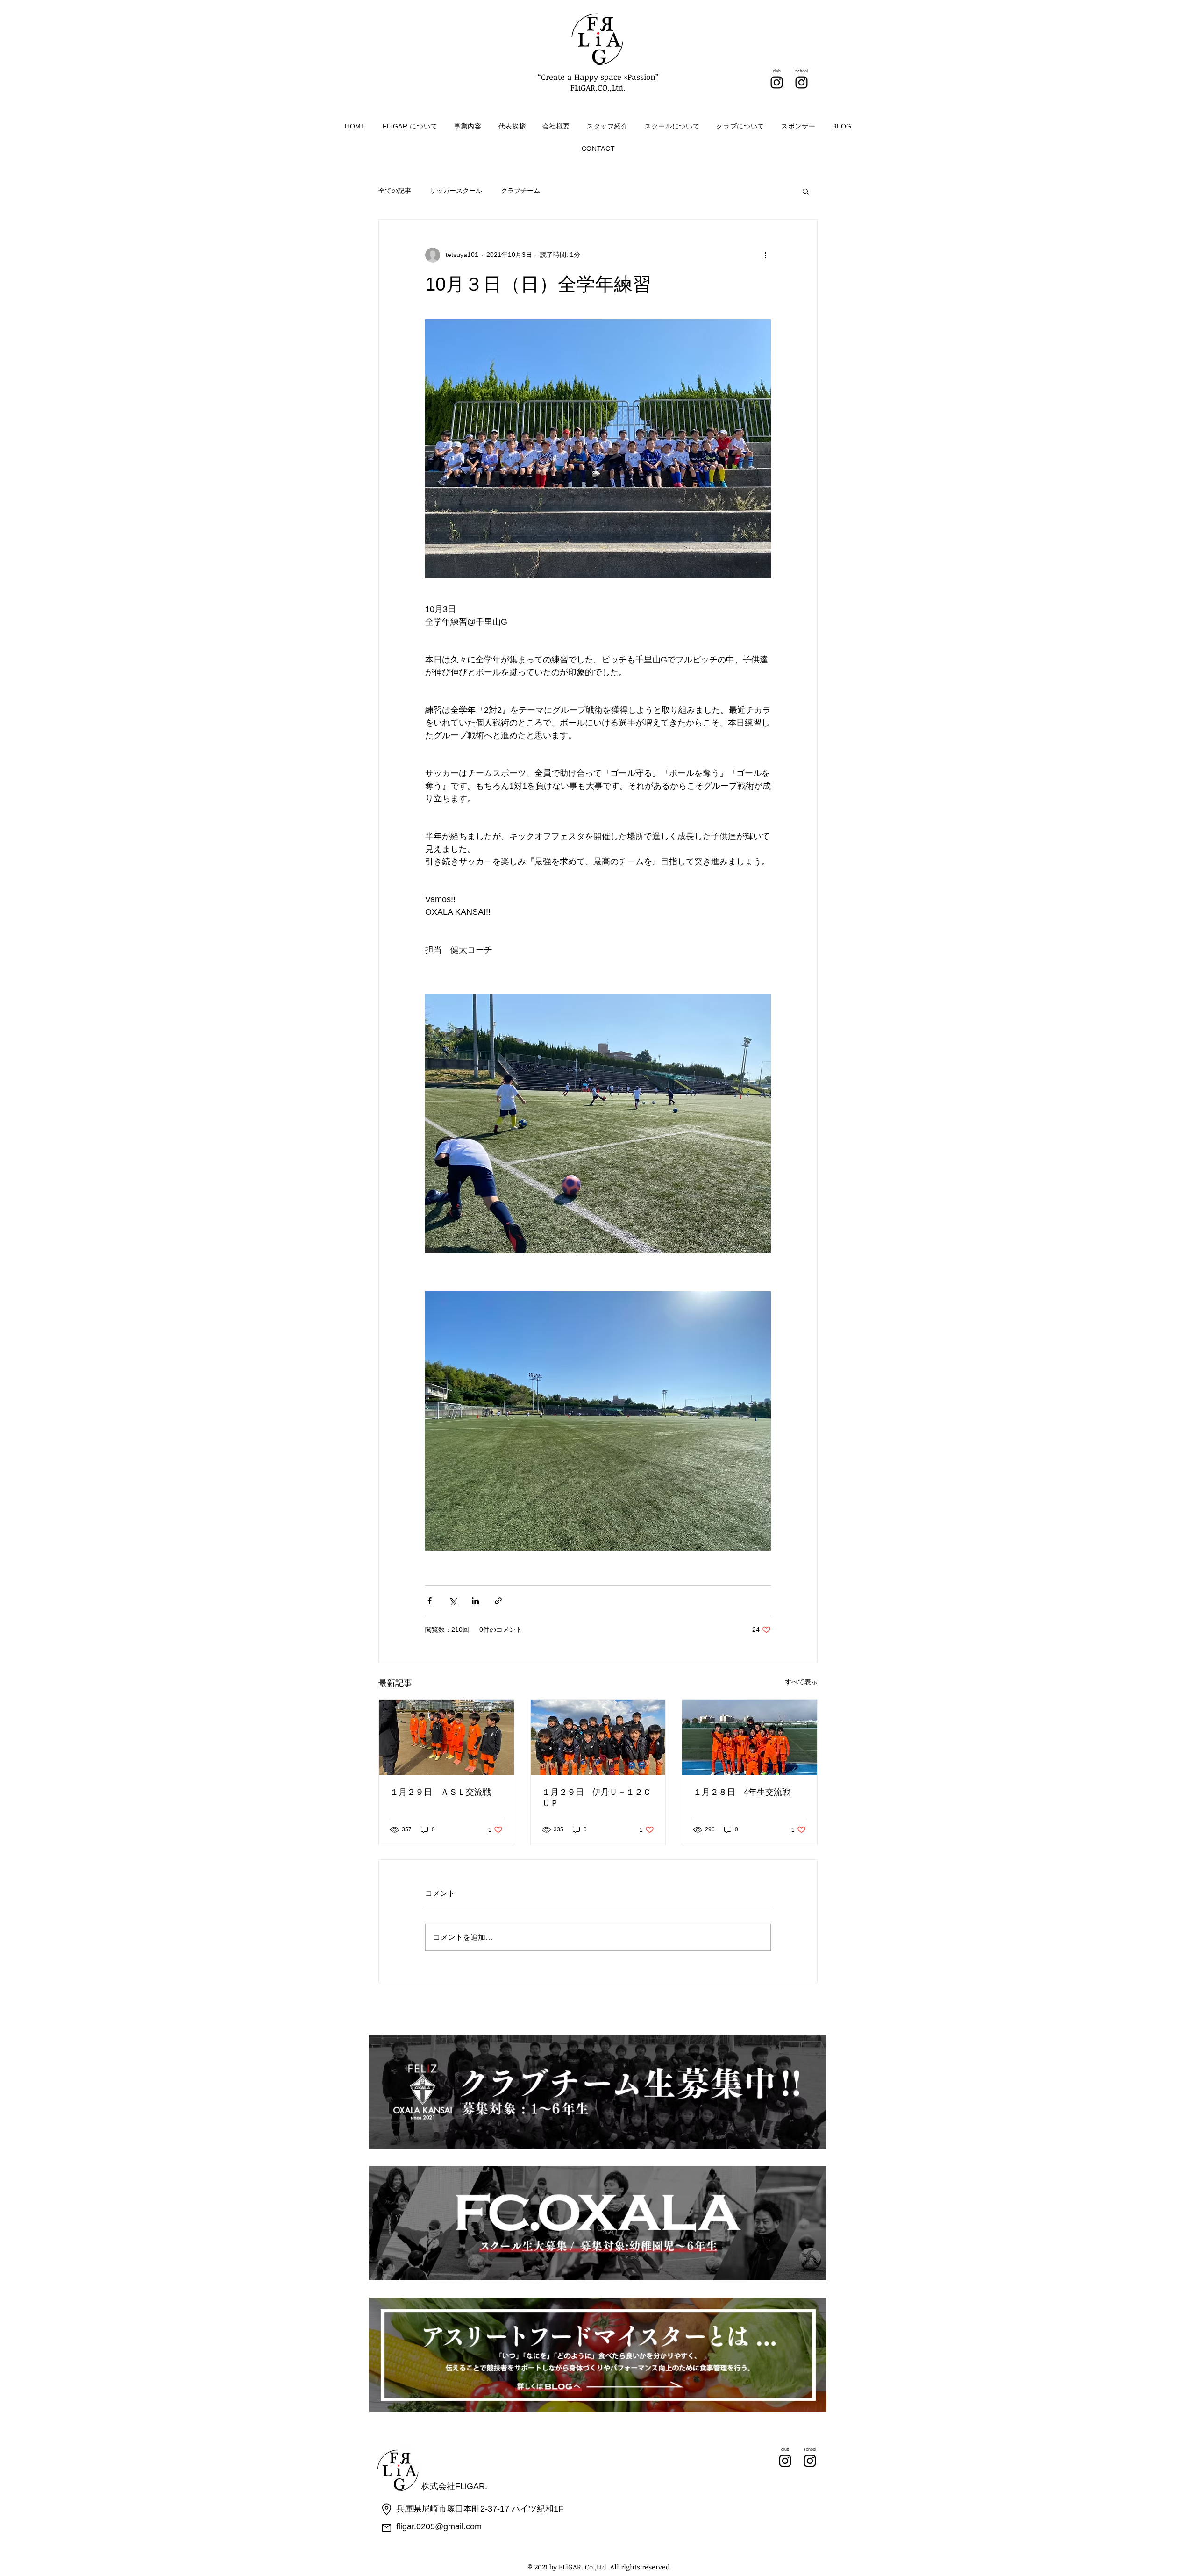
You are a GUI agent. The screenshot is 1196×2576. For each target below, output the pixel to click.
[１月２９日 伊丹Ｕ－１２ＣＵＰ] (598, 1737)
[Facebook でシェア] (430, 1601)
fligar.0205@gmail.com (439, 2526)
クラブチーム (520, 191)
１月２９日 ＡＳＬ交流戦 (441, 1792)
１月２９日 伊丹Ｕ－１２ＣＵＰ (597, 1798)
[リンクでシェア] (498, 1601)
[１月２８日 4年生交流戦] (750, 1737)
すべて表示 (801, 1682)
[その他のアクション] (765, 255)
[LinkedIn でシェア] (475, 1601)
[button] (806, 191)
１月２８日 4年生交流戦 (742, 1792)
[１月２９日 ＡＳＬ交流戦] (446, 1737)
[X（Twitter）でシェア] (452, 1601)
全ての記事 (395, 191)
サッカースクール (456, 191)
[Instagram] (777, 82)
